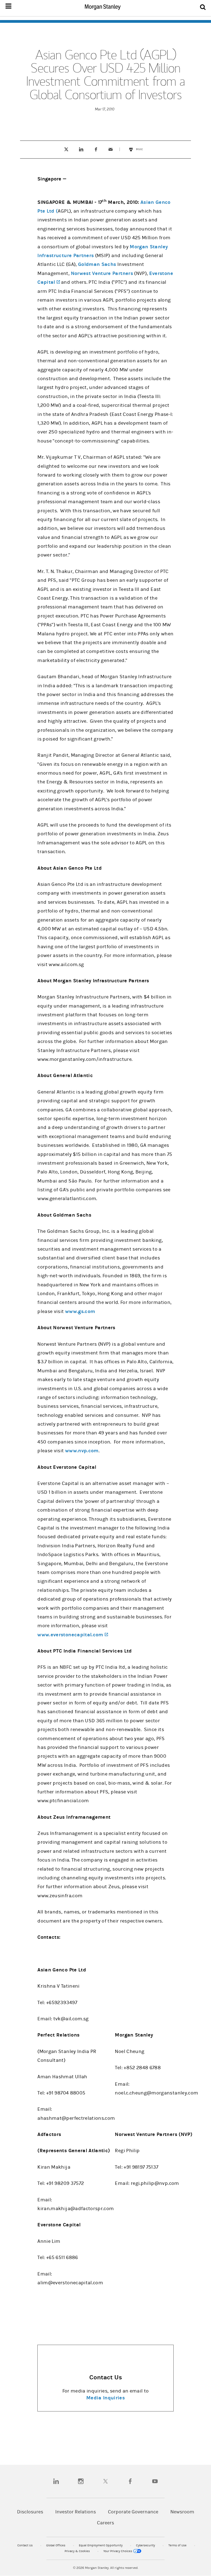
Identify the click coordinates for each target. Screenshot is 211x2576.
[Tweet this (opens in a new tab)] (66, 149)
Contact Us (25, 2545)
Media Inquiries (105, 2398)
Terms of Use (178, 2545)
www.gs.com (80, 1311)
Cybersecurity (146, 2545)
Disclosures (30, 2512)
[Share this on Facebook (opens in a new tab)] (96, 149)
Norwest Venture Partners (102, 273)
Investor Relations (76, 2512)
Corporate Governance (133, 2512)
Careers (105, 2523)
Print (142, 147)
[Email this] (111, 149)
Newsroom (182, 2512)
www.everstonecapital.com (73, 1635)
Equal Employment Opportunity (101, 2545)
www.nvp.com (82, 1451)
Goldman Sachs (97, 264)
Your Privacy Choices (118, 2551)
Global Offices (56, 2545)
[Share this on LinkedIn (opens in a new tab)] (81, 149)
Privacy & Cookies (78, 2551)
